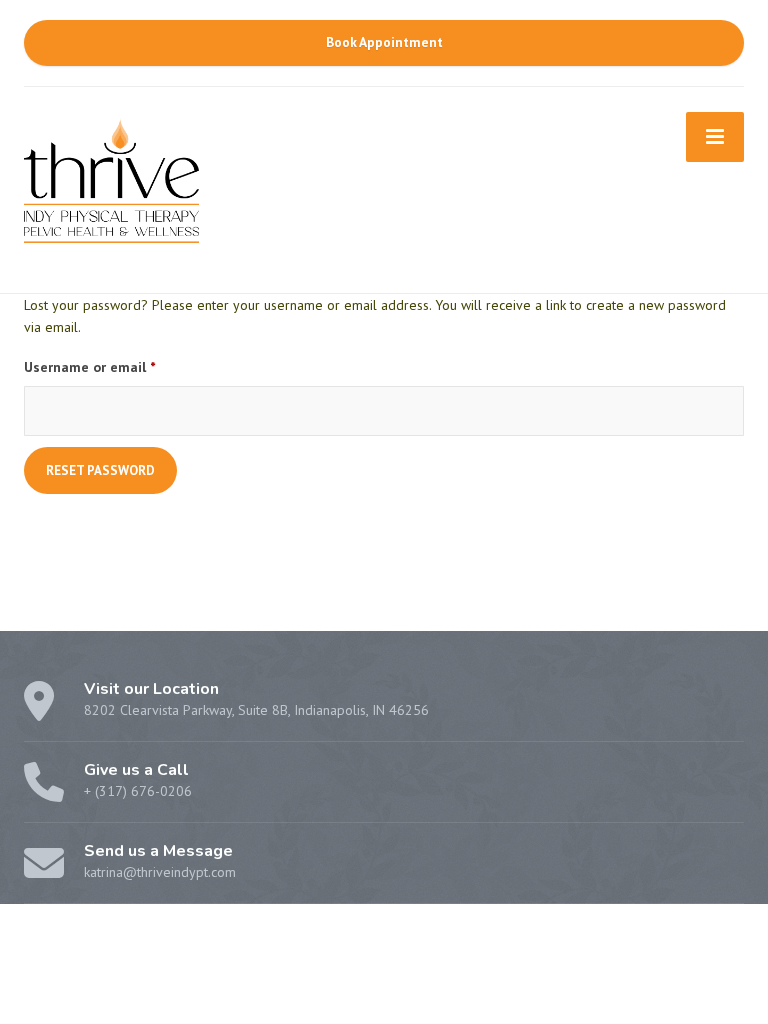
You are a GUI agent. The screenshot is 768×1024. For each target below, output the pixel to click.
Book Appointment (384, 42)
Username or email (117, 366)
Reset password (100, 470)
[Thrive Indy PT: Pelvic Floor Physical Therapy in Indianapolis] (111, 178)
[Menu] (715, 137)
